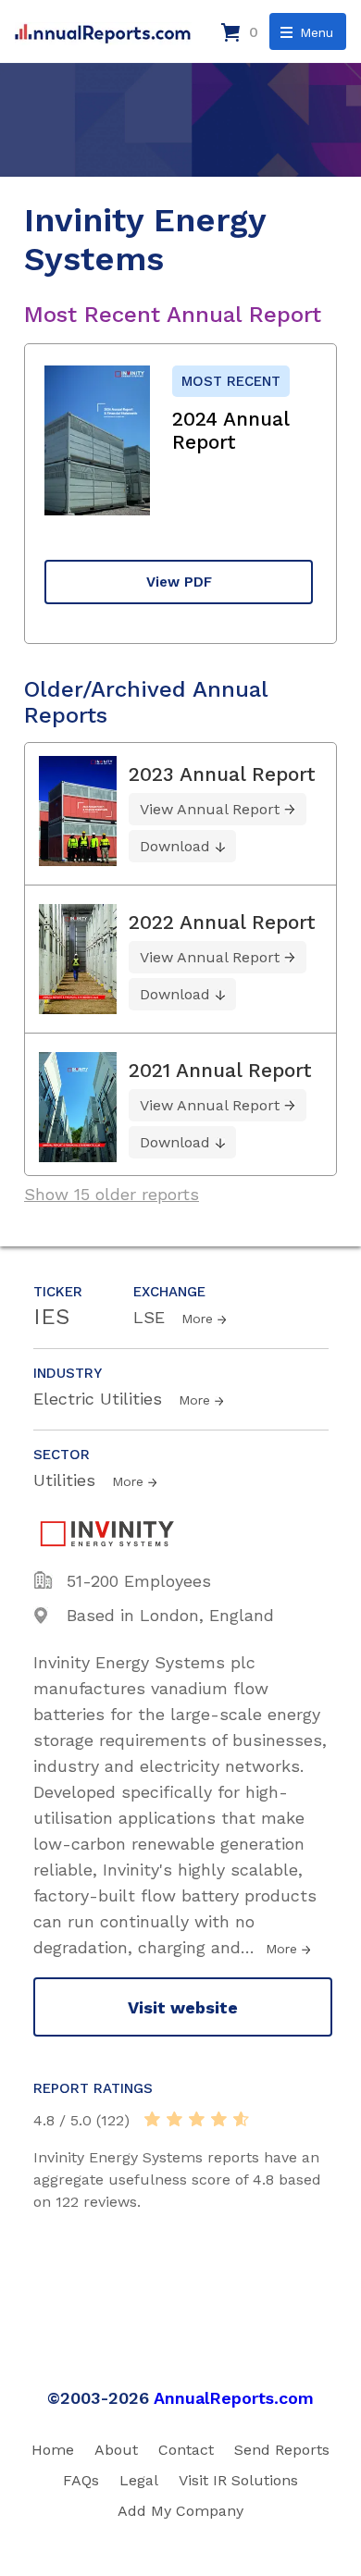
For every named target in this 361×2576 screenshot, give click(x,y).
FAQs (81, 2480)
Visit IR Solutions (238, 2480)
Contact (186, 2450)
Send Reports (282, 2450)
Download (175, 846)
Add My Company (180, 2511)
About (116, 2450)
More (197, 1319)
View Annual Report (210, 809)
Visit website (183, 2007)
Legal (139, 2480)
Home (53, 2450)
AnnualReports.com (234, 2398)
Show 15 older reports (112, 1194)
